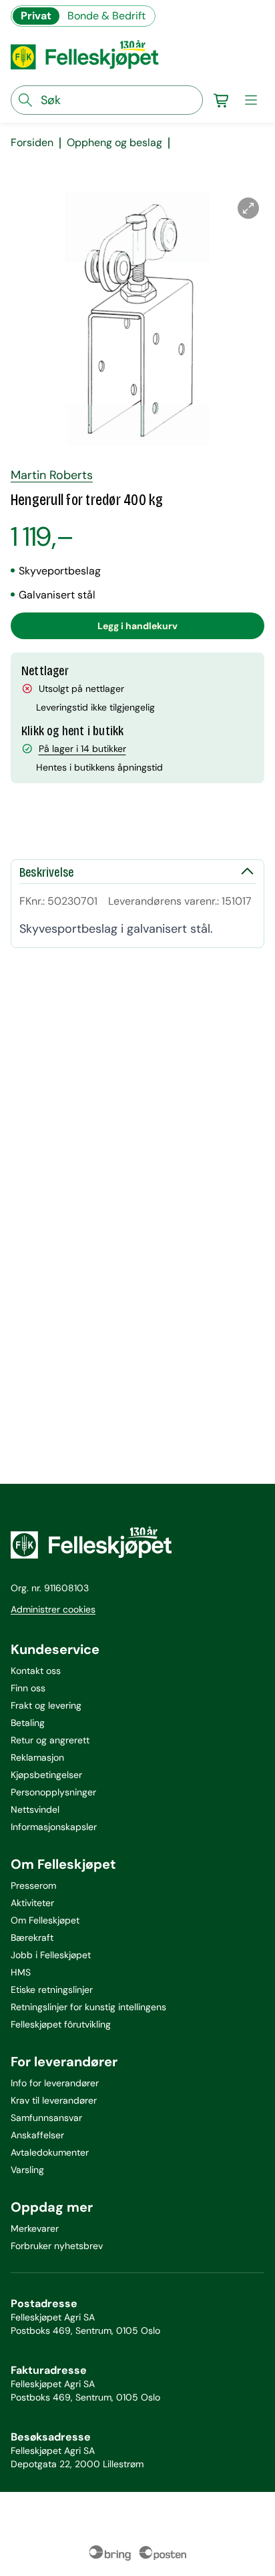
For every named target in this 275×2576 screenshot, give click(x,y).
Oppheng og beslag (114, 143)
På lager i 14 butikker (82, 749)
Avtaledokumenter (50, 2152)
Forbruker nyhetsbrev (57, 2246)
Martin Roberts (52, 475)
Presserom (33, 1885)
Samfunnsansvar (46, 2118)
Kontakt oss (36, 1671)
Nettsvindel (35, 1809)
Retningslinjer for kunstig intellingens (88, 2007)
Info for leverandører (55, 2083)
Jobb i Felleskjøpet (51, 1955)
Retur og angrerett (50, 1740)
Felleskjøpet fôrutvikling (61, 2024)
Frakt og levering (46, 1705)
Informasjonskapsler (54, 1827)
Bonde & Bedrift (106, 16)
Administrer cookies (53, 1609)
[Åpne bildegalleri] (248, 208)
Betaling (28, 1723)
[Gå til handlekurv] (222, 100)
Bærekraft (32, 1938)
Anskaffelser (37, 2135)
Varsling (27, 2170)
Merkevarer (35, 2228)
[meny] (251, 100)
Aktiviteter (32, 1903)
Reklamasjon (37, 1757)
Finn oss (28, 1688)
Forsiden (32, 143)
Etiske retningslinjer (52, 1990)
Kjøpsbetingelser (46, 1775)
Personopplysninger (53, 1792)
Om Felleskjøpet (45, 1920)
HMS (21, 1972)
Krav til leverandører (54, 2100)
